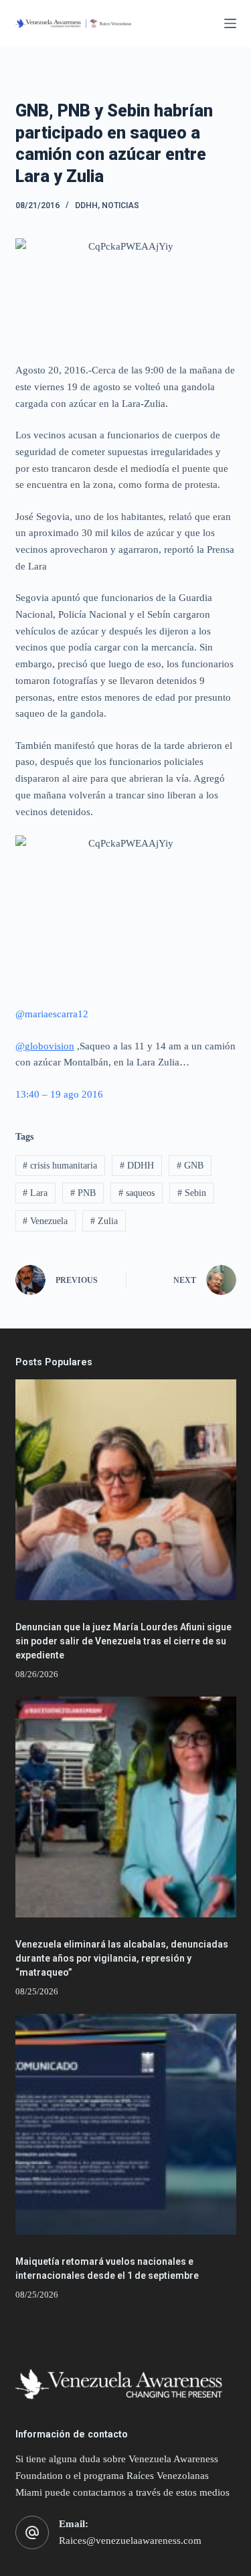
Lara (35, 1193)
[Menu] (230, 23)
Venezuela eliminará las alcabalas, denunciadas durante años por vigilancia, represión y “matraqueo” (122, 1958)
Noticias (120, 205)
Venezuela (45, 1221)
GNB (190, 1166)
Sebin (192, 1193)
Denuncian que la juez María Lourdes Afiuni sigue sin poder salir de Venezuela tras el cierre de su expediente (123, 1641)
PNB (83, 1193)
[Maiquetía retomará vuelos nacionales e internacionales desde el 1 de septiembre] (126, 2124)
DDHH (86, 205)
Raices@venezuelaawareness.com (130, 2541)
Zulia (104, 1221)
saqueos (137, 1193)
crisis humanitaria (60, 1166)
